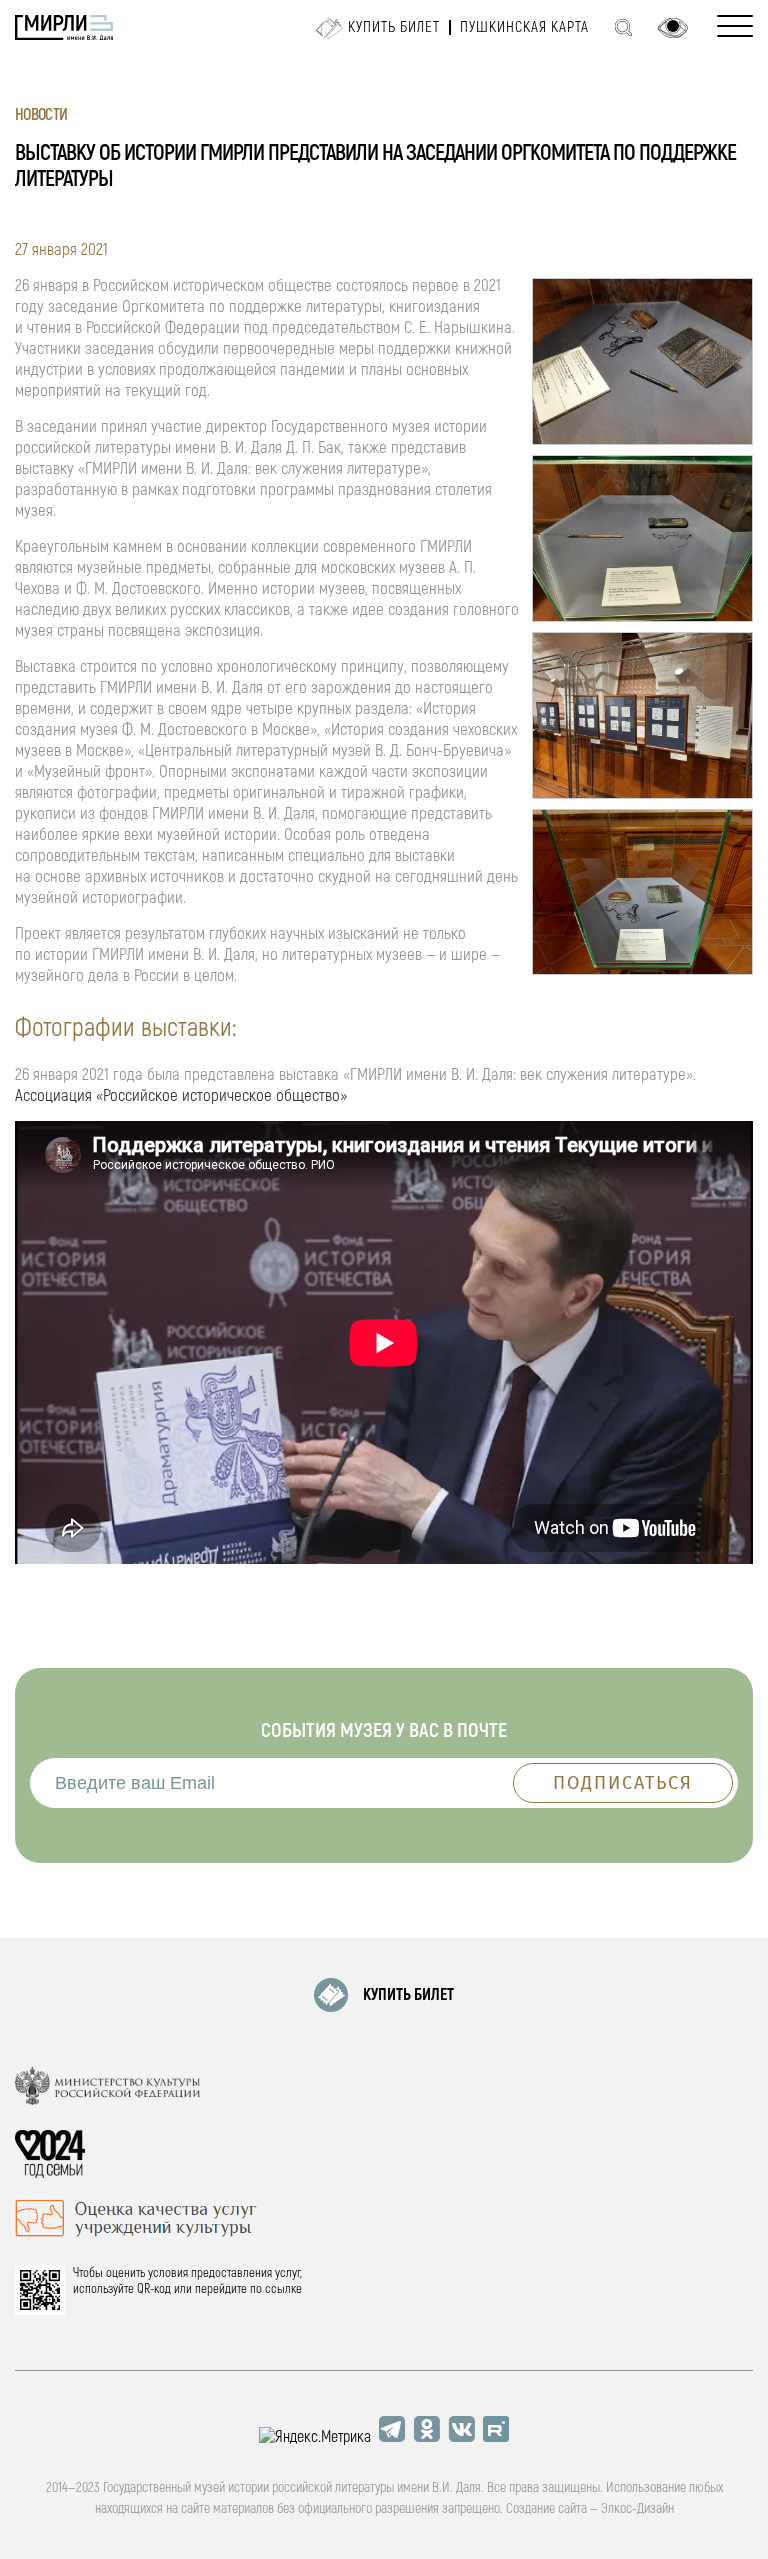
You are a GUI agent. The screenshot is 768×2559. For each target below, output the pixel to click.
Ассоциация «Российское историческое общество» (181, 1095)
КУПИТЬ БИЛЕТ (408, 1995)
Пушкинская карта (524, 27)
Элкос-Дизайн (637, 2508)
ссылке (283, 2289)
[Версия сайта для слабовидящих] (673, 28)
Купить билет (394, 27)
